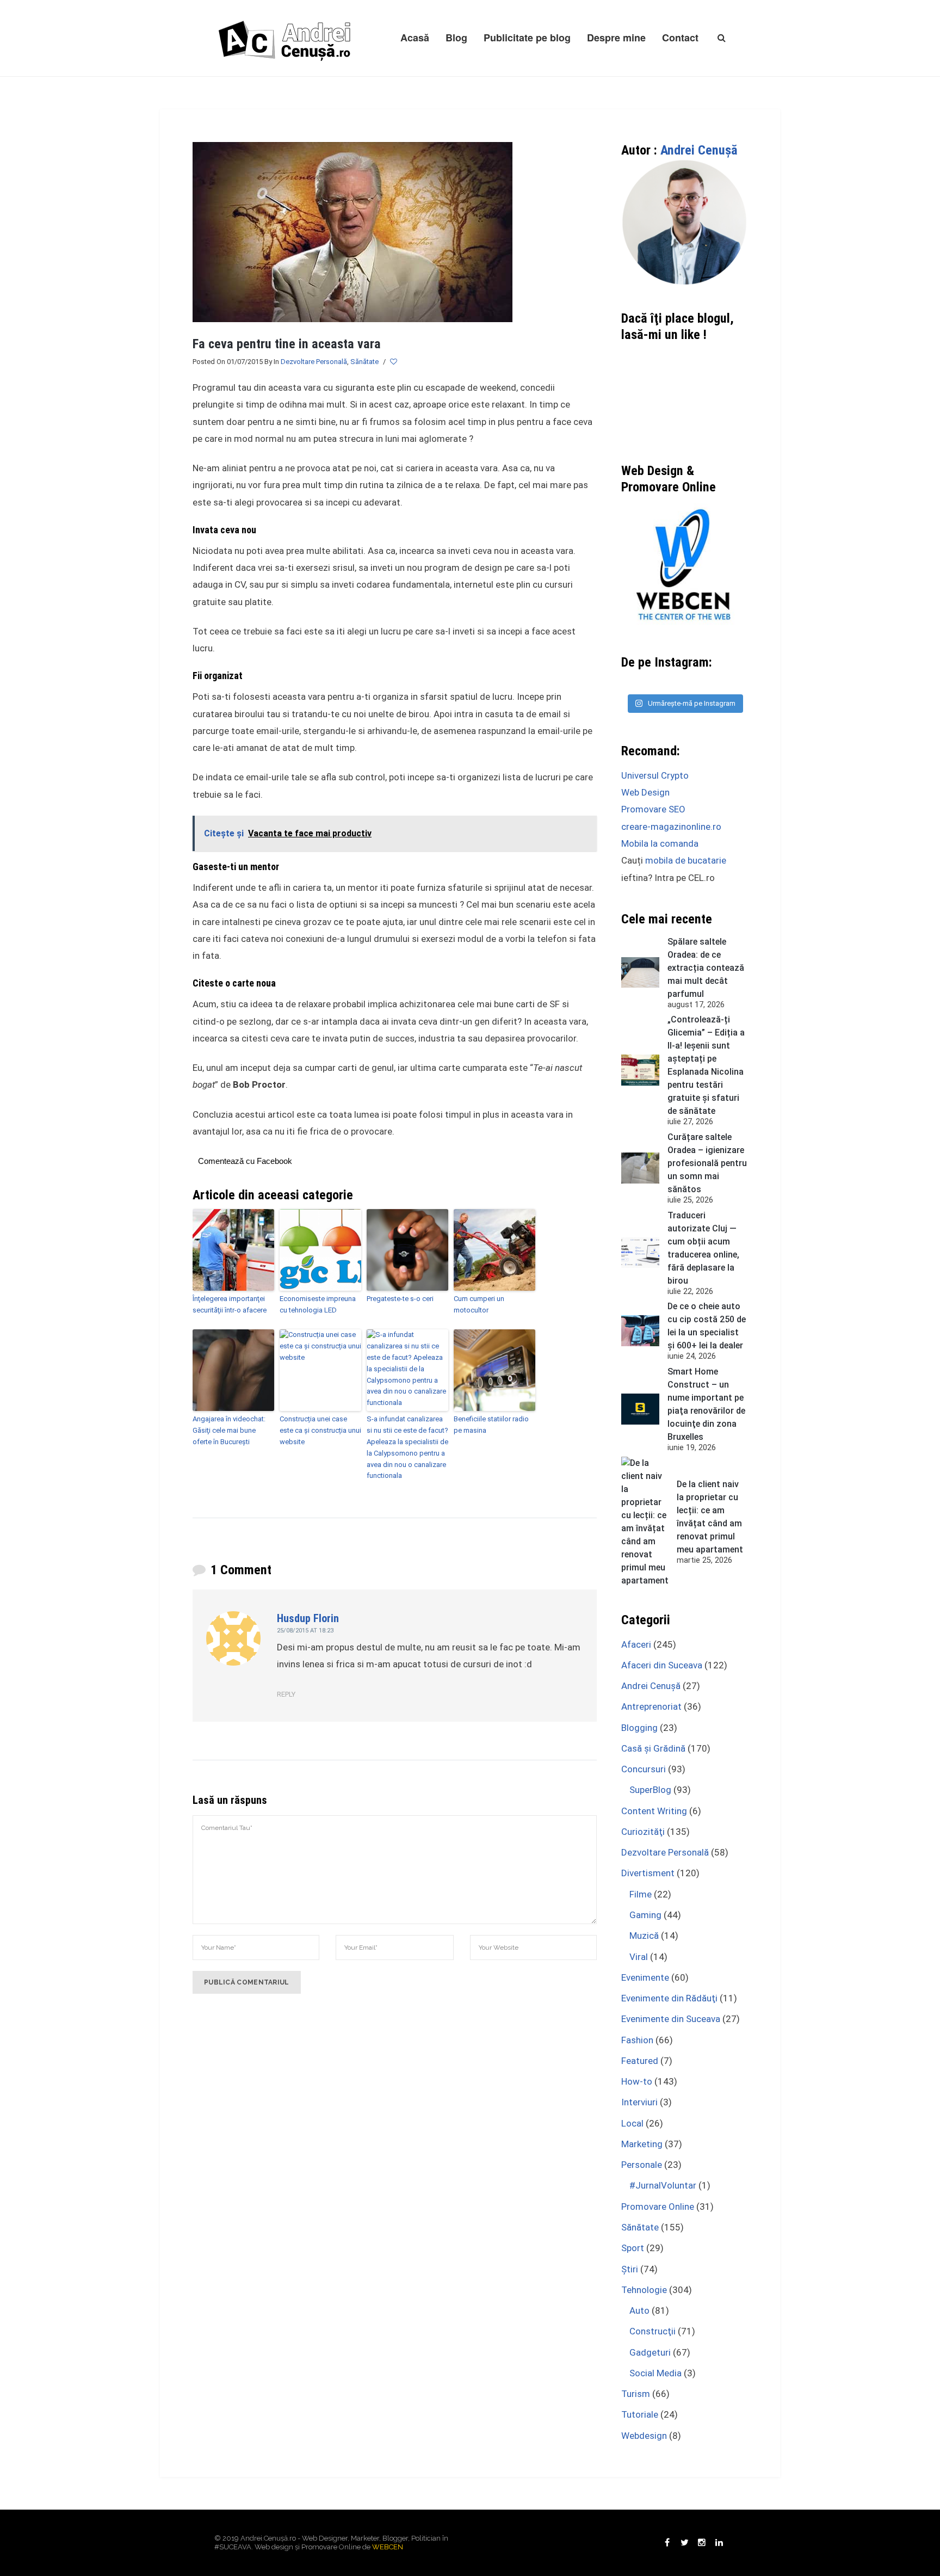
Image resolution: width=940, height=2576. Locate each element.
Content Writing (654, 1811)
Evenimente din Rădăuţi (669, 1998)
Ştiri (630, 2269)
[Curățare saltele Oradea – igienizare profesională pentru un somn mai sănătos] (640, 1168)
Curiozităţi (643, 1832)
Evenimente (645, 1977)
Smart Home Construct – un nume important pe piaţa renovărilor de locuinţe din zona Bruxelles (706, 1404)
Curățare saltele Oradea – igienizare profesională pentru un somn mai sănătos (707, 1163)
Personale (642, 2165)
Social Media (655, 2373)
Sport (633, 2248)
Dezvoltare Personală (314, 362)
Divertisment (648, 1873)
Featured (640, 2061)
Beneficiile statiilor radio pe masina (491, 1425)
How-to (637, 2081)
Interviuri (639, 2102)
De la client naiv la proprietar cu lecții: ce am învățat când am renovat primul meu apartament (710, 1517)
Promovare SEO (653, 809)
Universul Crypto (655, 775)
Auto (639, 2310)
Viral (639, 1957)
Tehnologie (644, 2290)
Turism (636, 2394)
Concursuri (644, 1769)
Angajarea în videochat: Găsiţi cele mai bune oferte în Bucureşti (229, 1430)
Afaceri (636, 1644)
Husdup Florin (308, 1618)
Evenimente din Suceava (671, 2019)
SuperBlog (650, 1790)
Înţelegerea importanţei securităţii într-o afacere (230, 1304)
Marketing (642, 2144)
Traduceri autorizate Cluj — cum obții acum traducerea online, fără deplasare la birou (703, 1248)
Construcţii (653, 2331)
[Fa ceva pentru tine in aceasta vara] (352, 231)
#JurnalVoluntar (663, 2185)
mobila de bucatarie (686, 860)
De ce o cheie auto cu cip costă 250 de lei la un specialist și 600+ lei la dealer (707, 1326)
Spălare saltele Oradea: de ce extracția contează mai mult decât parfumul (706, 968)
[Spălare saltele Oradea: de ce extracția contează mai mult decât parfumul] (640, 973)
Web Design (645, 792)
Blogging (639, 1728)
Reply (286, 1694)
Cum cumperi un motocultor (479, 1304)
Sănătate (364, 362)
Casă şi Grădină (653, 1748)
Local (632, 2123)
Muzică (644, 1936)
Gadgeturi (650, 2352)
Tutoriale (640, 2414)
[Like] (394, 362)
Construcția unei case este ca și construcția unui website (320, 1430)
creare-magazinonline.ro (671, 827)
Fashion (637, 2040)
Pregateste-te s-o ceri (400, 1299)
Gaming (645, 1915)
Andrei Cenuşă (699, 150)
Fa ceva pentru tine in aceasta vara (287, 344)
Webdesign (644, 2436)
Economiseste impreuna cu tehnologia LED (318, 1304)
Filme (641, 1894)
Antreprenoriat (651, 1706)
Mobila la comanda (660, 843)
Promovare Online (658, 2207)
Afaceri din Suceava (662, 1665)
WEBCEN (388, 2547)
